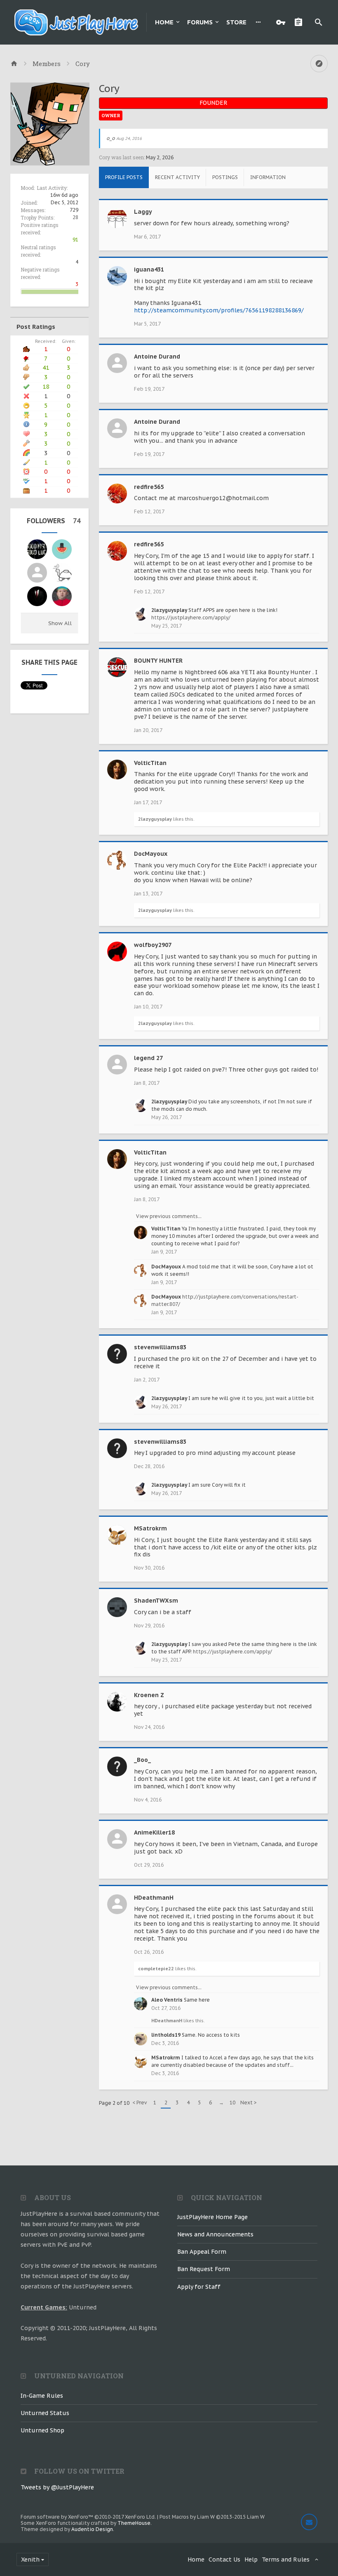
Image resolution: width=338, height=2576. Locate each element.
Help (251, 2559)
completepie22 (156, 1969)
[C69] (37, 596)
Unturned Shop (42, 2430)
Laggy (143, 212)
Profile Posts (124, 177)
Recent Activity (177, 177)
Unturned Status (45, 2413)
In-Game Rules (42, 2396)
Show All (60, 623)
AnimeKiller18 (154, 1832)
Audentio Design (92, 2529)
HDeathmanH (154, 1898)
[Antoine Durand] (37, 573)
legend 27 (148, 1058)
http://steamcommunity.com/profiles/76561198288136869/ (219, 310)
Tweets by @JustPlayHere (57, 2487)
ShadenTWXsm (156, 1601)
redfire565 (149, 487)
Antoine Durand (157, 357)
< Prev (140, 2103)
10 (232, 2103)
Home (164, 22)
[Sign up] (300, 22)
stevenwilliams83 (160, 1347)
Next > (249, 2103)
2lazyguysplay (169, 610)
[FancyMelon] (62, 549)
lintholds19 (166, 2035)
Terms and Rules (286, 2559)
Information (268, 177)
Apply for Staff (199, 2287)
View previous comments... (169, 1216)
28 (75, 217)
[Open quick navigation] (319, 64)
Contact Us (224, 2559)
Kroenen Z (149, 1695)
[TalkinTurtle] (62, 573)
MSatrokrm (150, 1528)
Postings (225, 177)
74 (77, 521)
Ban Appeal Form (202, 2252)
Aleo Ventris (167, 2000)
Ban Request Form (204, 2269)
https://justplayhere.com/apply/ (191, 617)
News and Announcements (215, 2234)
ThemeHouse (134, 2523)
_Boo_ (142, 1760)
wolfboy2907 (153, 945)
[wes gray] (62, 596)
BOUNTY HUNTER (158, 661)
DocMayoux (151, 854)
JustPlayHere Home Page (212, 2217)
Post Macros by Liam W (212, 2517)
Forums (200, 22)
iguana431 (149, 269)
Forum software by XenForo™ (88, 2517)
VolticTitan (150, 763)
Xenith (30, 2559)
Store (236, 22)
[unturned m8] (37, 549)
